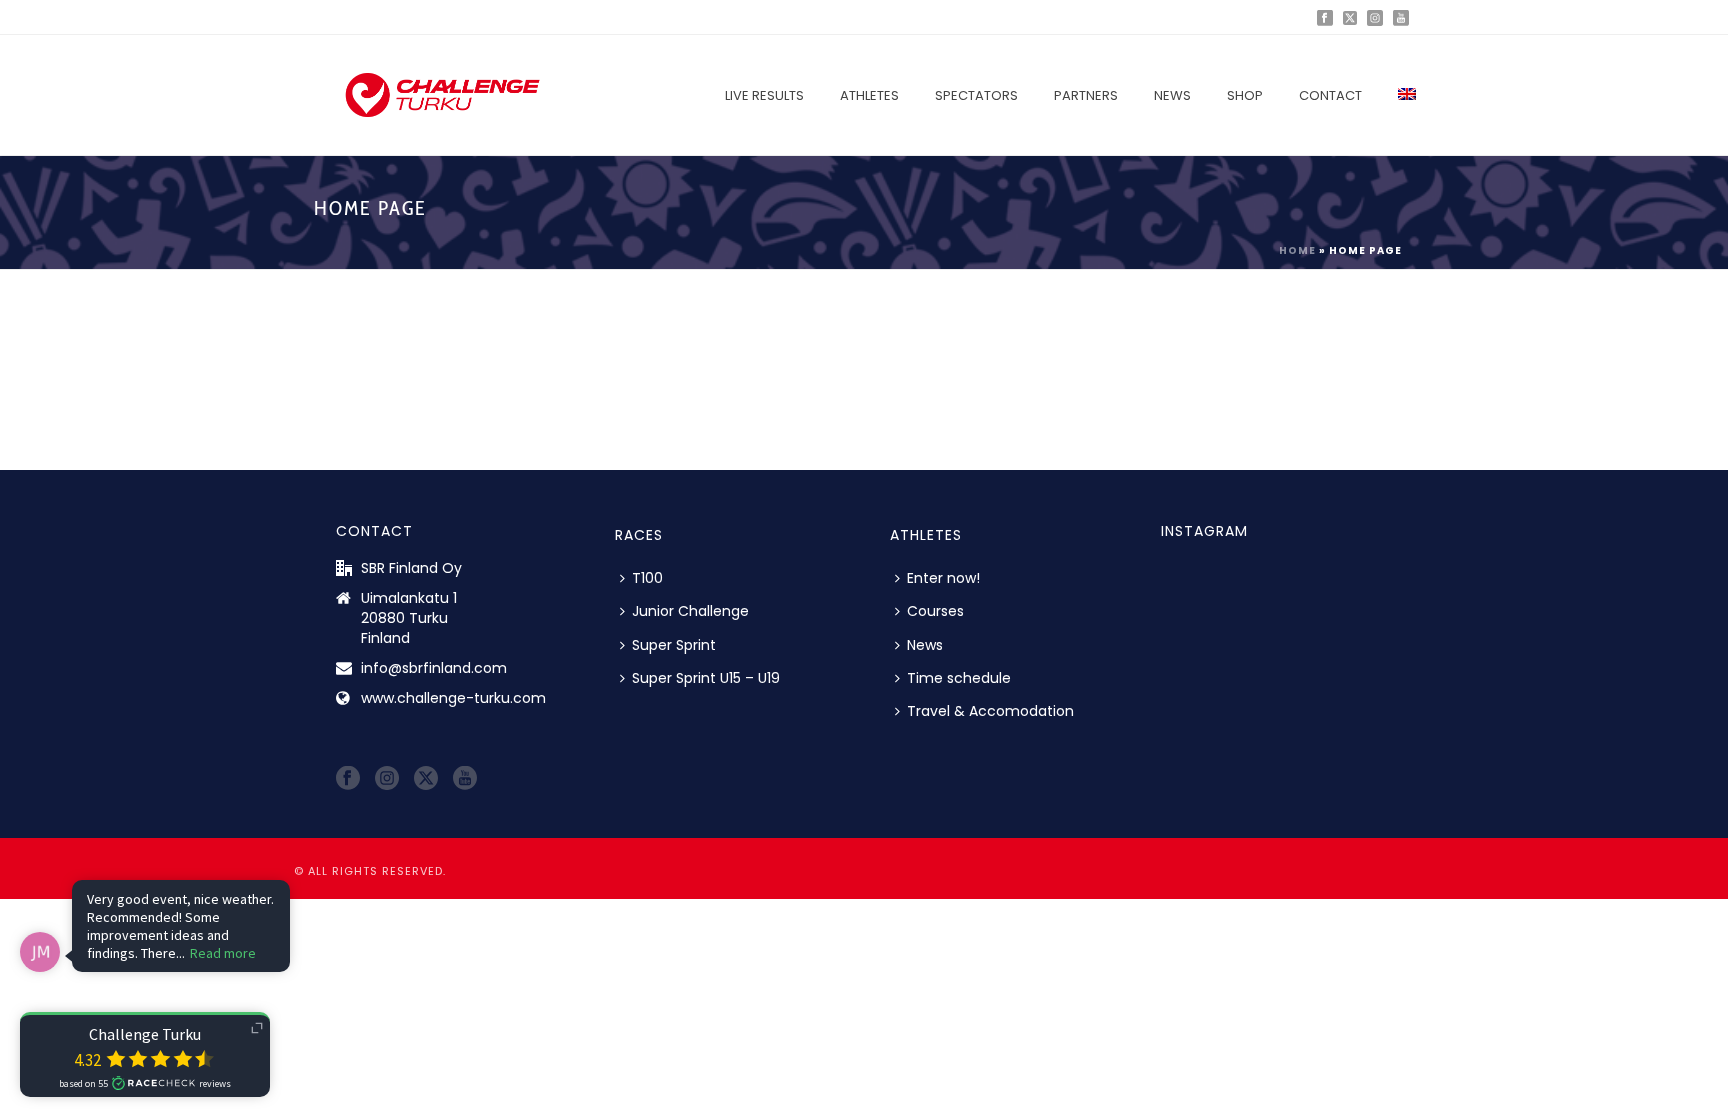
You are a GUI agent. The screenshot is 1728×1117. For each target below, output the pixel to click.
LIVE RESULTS (764, 95)
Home (1297, 250)
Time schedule (959, 678)
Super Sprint (674, 645)
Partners (1086, 95)
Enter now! (943, 578)
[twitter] (426, 779)
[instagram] (387, 779)
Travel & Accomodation (990, 711)
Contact (1330, 95)
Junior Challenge (690, 611)
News (1172, 95)
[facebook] (348, 779)
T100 (647, 578)
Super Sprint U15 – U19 (706, 678)
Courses (935, 611)
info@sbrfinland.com (434, 668)
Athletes (869, 95)
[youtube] (465, 779)
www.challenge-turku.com (453, 698)
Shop (1245, 95)
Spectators (976, 95)
